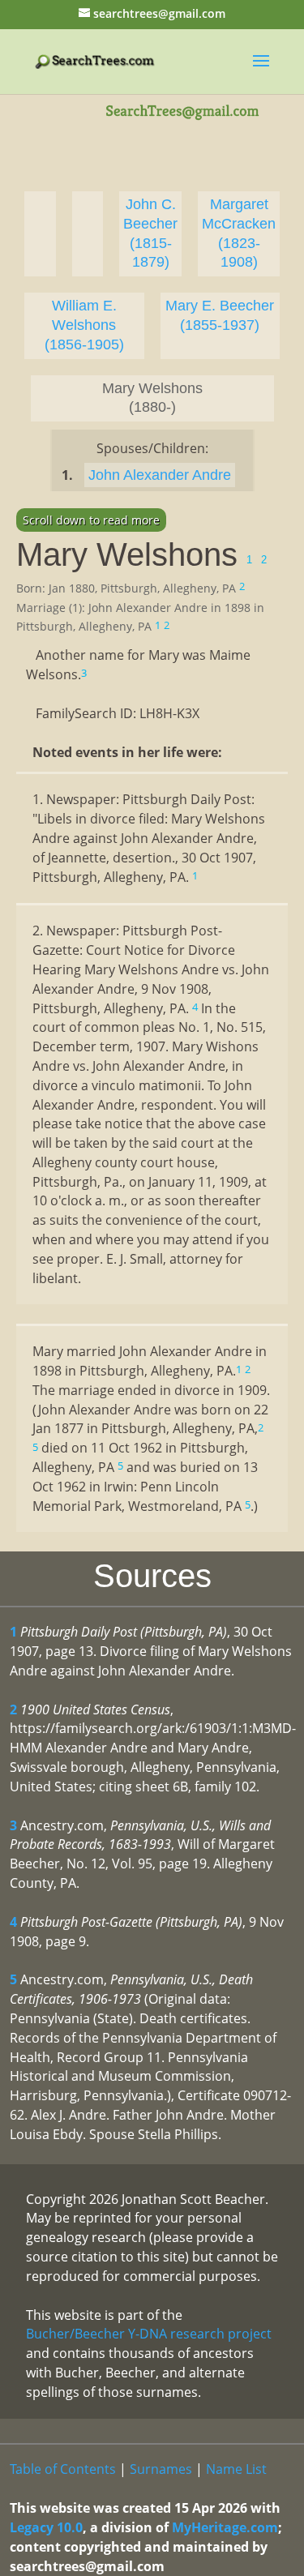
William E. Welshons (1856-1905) (84, 325)
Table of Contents (63, 2469)
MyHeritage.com (225, 2527)
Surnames (161, 2469)
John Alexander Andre (160, 475)
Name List (236, 2469)
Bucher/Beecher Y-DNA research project (149, 2334)
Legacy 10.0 (46, 2527)
